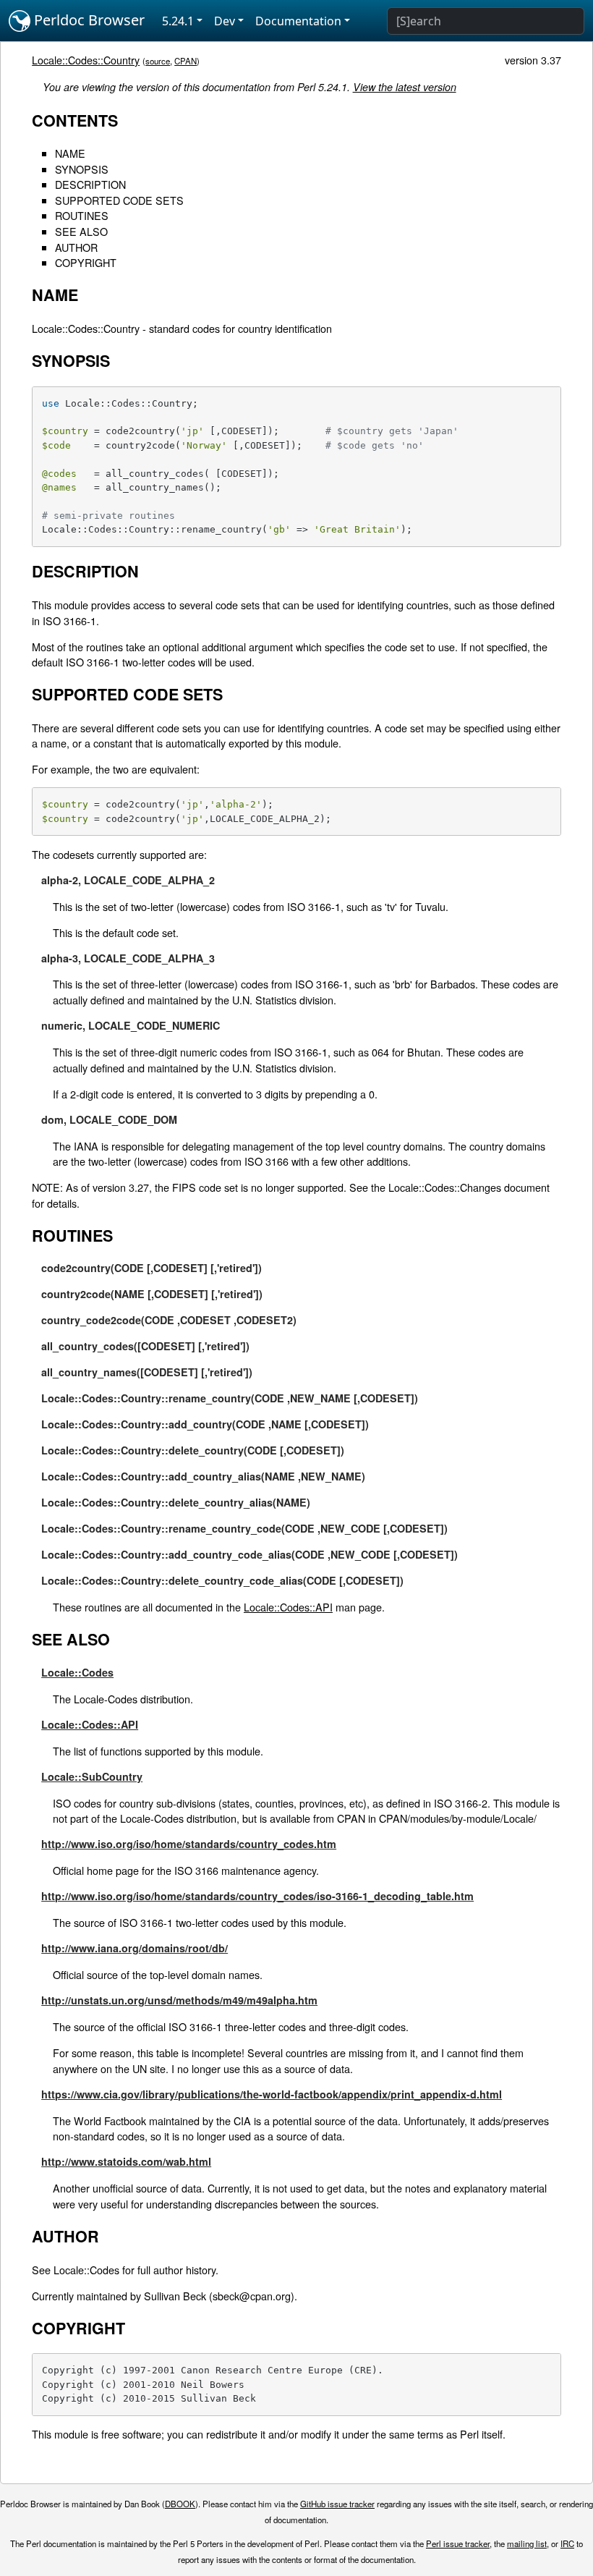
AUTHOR (76, 247)
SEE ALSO (81, 231)
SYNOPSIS (82, 169)
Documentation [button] (298, 21)
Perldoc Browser (88, 20)
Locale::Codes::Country (86, 60)
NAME (70, 153)
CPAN (185, 61)
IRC (567, 2543)
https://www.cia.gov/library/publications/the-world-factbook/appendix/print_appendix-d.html (272, 2094)
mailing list (527, 2543)
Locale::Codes (77, 1672)
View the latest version (405, 87)
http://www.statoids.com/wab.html (126, 2161)
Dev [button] (225, 21)
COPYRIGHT (86, 262)
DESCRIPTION (90, 184)
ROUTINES (82, 215)
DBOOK (180, 2504)
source (158, 61)
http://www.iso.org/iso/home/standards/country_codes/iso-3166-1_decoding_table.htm (257, 1896)
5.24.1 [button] (178, 21)
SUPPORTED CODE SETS (119, 200)
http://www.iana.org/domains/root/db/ (135, 1948)
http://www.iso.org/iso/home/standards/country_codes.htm (189, 1844)
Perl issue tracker (458, 2543)
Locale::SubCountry (92, 1776)
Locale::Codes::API (288, 1607)
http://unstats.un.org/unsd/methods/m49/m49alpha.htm (179, 2000)
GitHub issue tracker (337, 2504)
